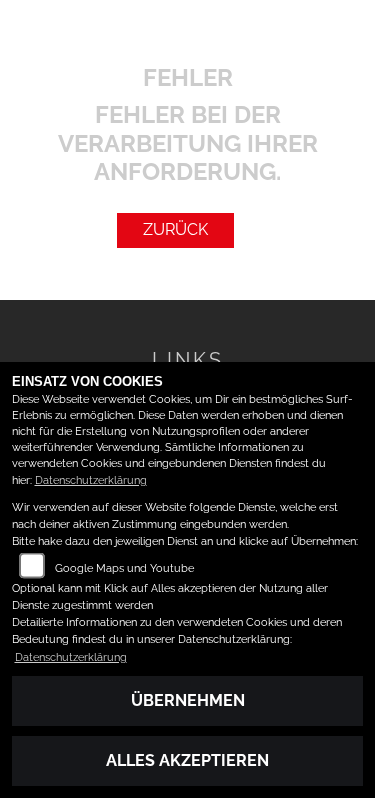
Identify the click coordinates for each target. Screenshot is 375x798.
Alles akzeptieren (187, 760)
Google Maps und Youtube (124, 568)
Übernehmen (188, 700)
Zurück (175, 229)
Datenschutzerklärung (91, 480)
